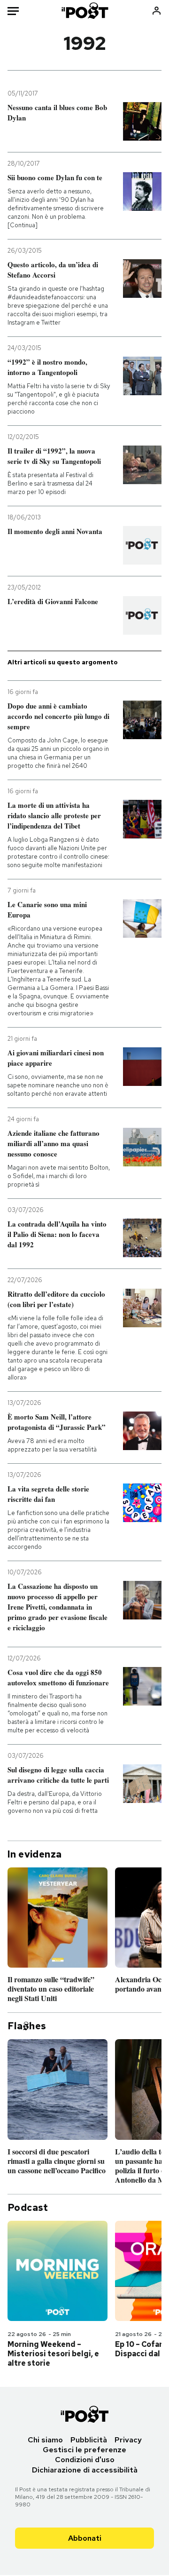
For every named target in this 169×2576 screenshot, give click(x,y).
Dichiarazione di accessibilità (85, 2470)
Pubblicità (89, 2440)
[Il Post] (85, 11)
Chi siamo (45, 2440)
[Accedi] (157, 11)
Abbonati (85, 2538)
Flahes (27, 2026)
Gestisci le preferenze (84, 2450)
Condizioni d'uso (85, 2460)
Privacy (128, 2440)
